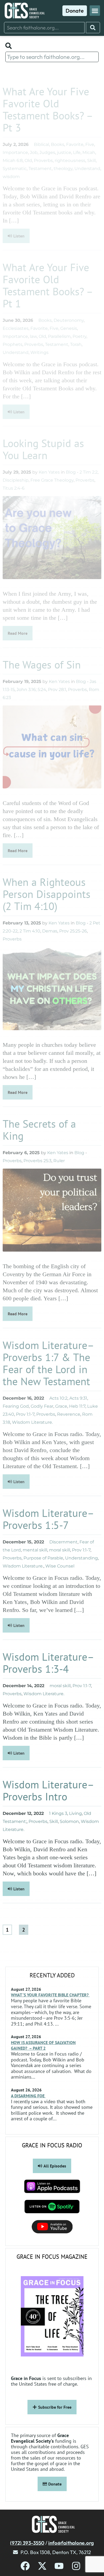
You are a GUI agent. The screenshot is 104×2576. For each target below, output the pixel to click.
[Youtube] (59, 2566)
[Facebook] (25, 2566)
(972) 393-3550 (27, 2543)
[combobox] (44, 28)
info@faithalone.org (71, 2543)
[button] (95, 11)
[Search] (93, 28)
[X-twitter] (42, 2566)
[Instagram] (76, 2566)
